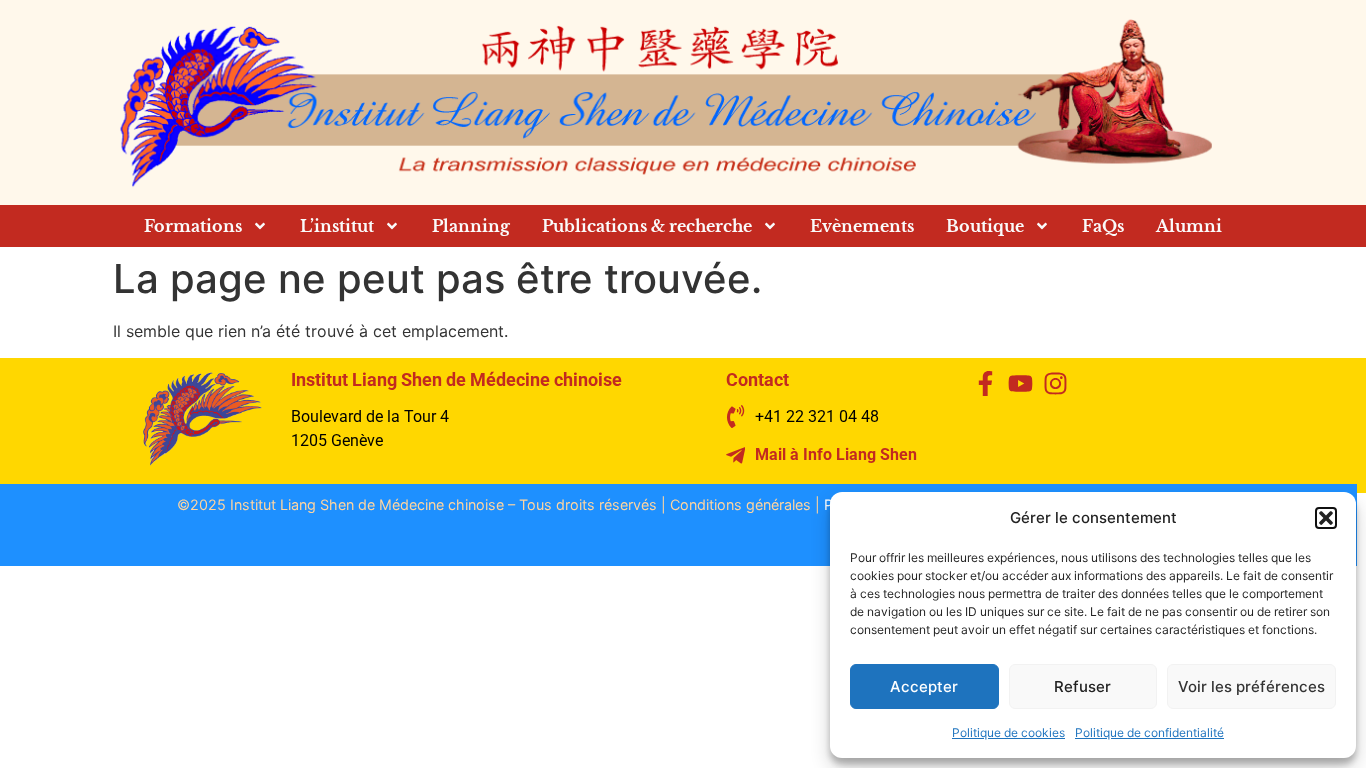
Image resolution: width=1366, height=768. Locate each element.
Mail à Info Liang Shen (836, 454)
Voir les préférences (1251, 686)
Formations (193, 226)
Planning (471, 226)
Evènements (862, 226)
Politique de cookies (1008, 732)
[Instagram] (1055, 383)
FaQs (1103, 226)
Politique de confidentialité (1149, 732)
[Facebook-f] (985, 383)
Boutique (985, 226)
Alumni (1189, 226)
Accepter (924, 686)
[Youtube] (1020, 383)
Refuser (1082, 686)
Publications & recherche (647, 226)
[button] (1326, 518)
